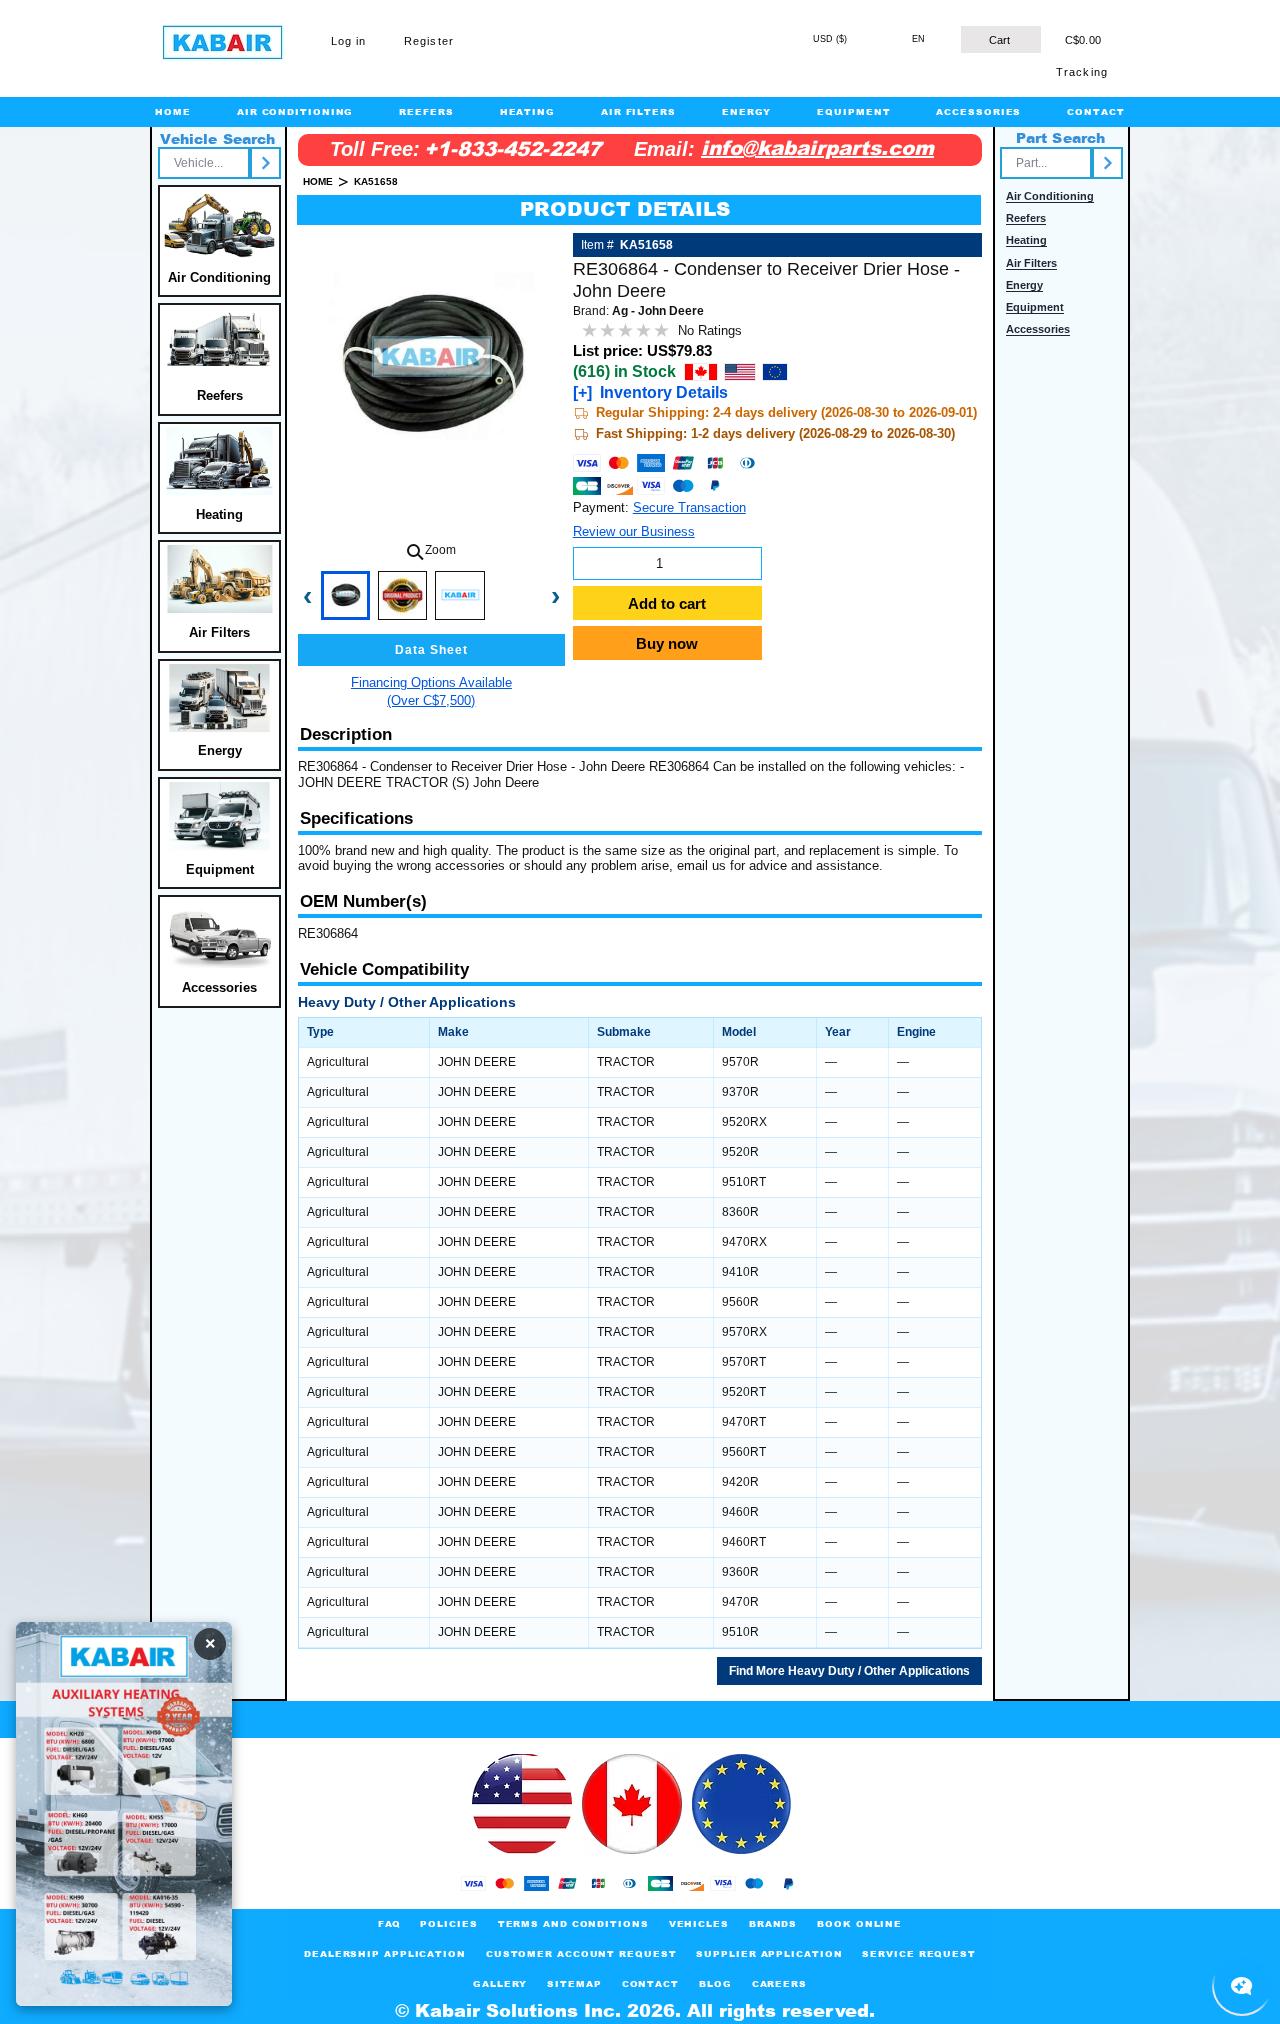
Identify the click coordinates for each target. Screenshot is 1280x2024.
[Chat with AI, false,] (1242, 1986)
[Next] (265, 163)
